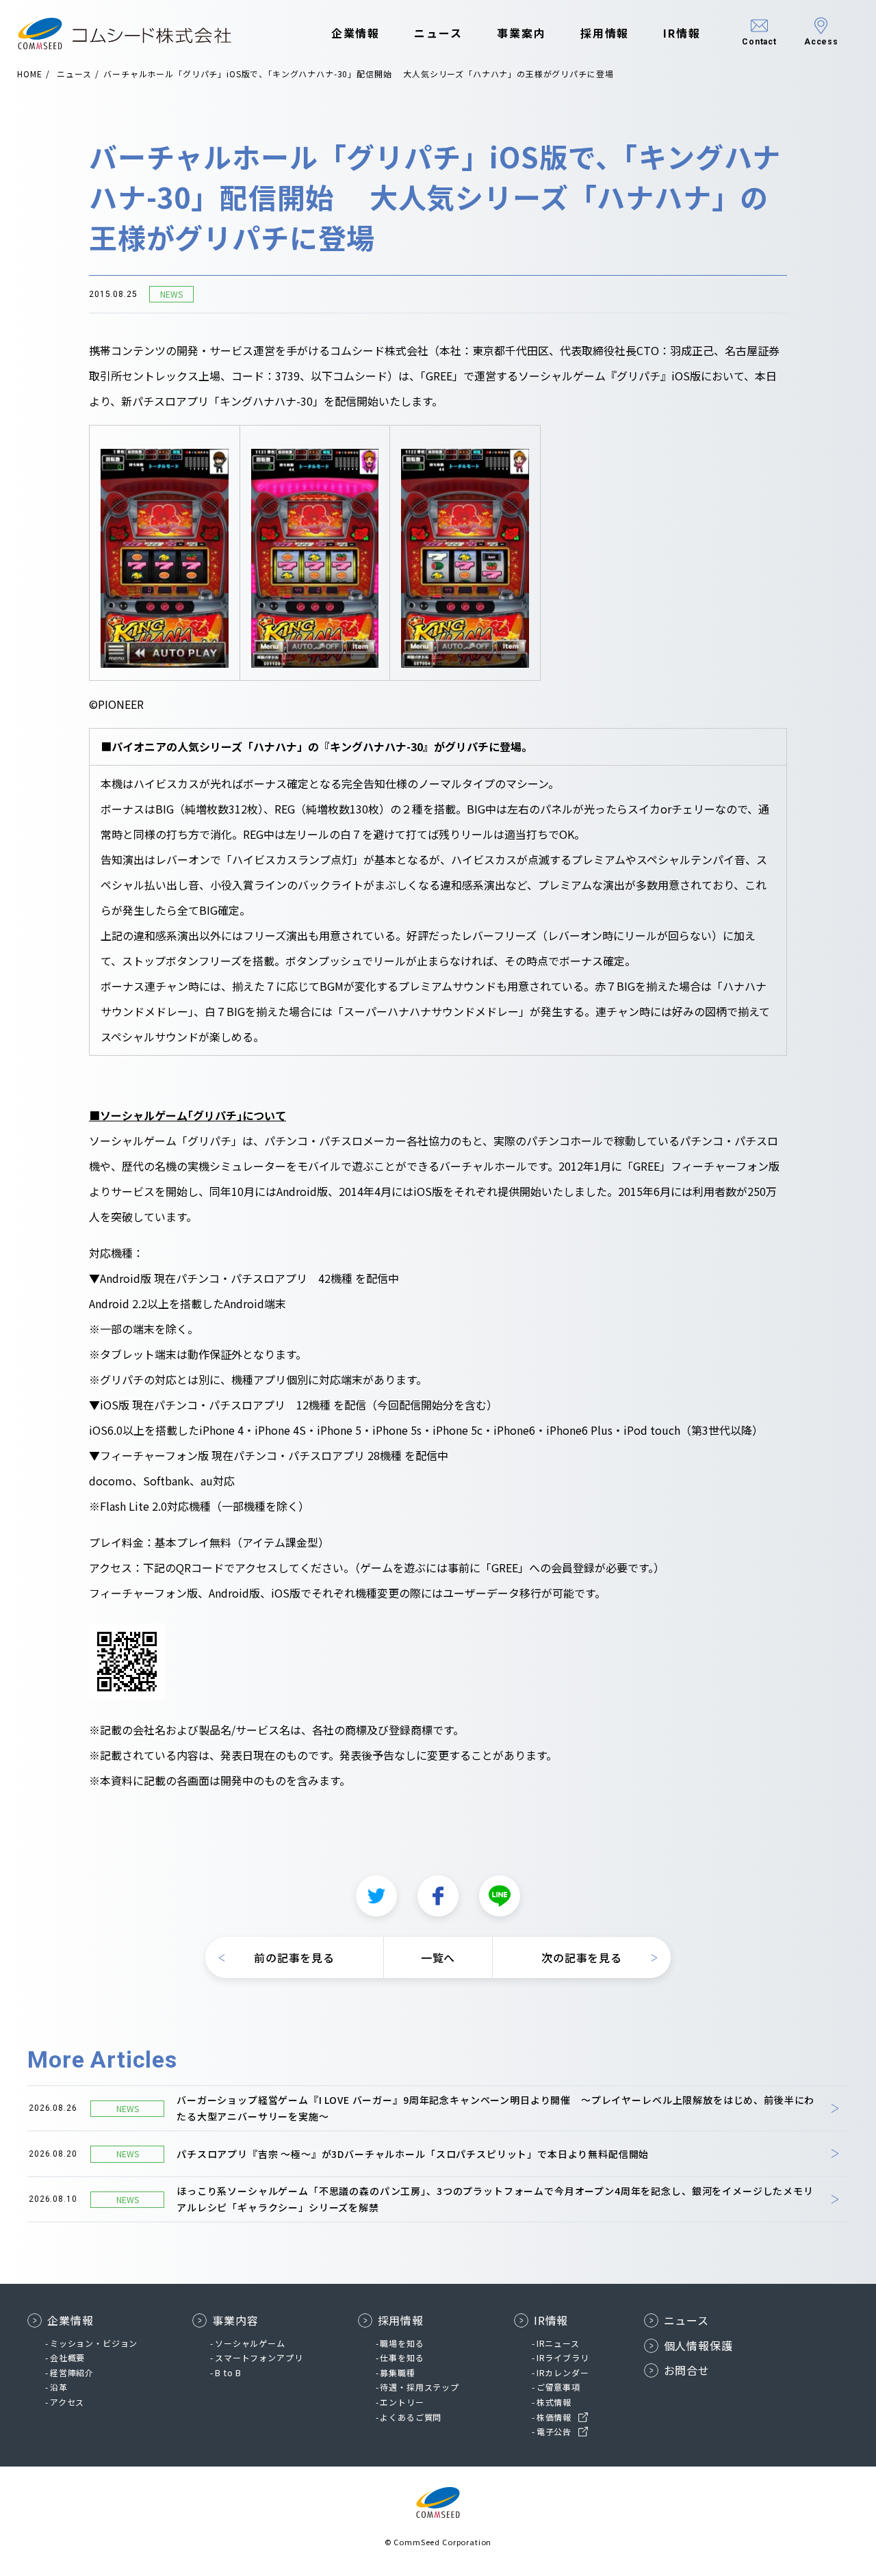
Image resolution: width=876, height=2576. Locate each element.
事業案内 (521, 33)
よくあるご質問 (411, 2417)
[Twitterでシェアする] (376, 1896)
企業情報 (356, 33)
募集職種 (397, 2372)
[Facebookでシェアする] (438, 1896)
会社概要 (67, 2357)
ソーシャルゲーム (250, 2343)
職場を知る (402, 2343)
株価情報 (554, 2417)
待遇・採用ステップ (420, 2387)
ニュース (438, 33)
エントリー (402, 2402)
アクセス (67, 2402)
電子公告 (554, 2431)
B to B (228, 2372)
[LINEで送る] (500, 1896)
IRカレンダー (563, 2372)
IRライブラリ (563, 2357)
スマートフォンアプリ (259, 2357)
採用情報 (605, 33)
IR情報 (682, 33)
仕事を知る (402, 2357)
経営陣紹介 (72, 2372)
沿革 (59, 2387)
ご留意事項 (558, 2387)
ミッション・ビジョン (94, 2343)
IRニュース (558, 2343)
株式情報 (554, 2402)
